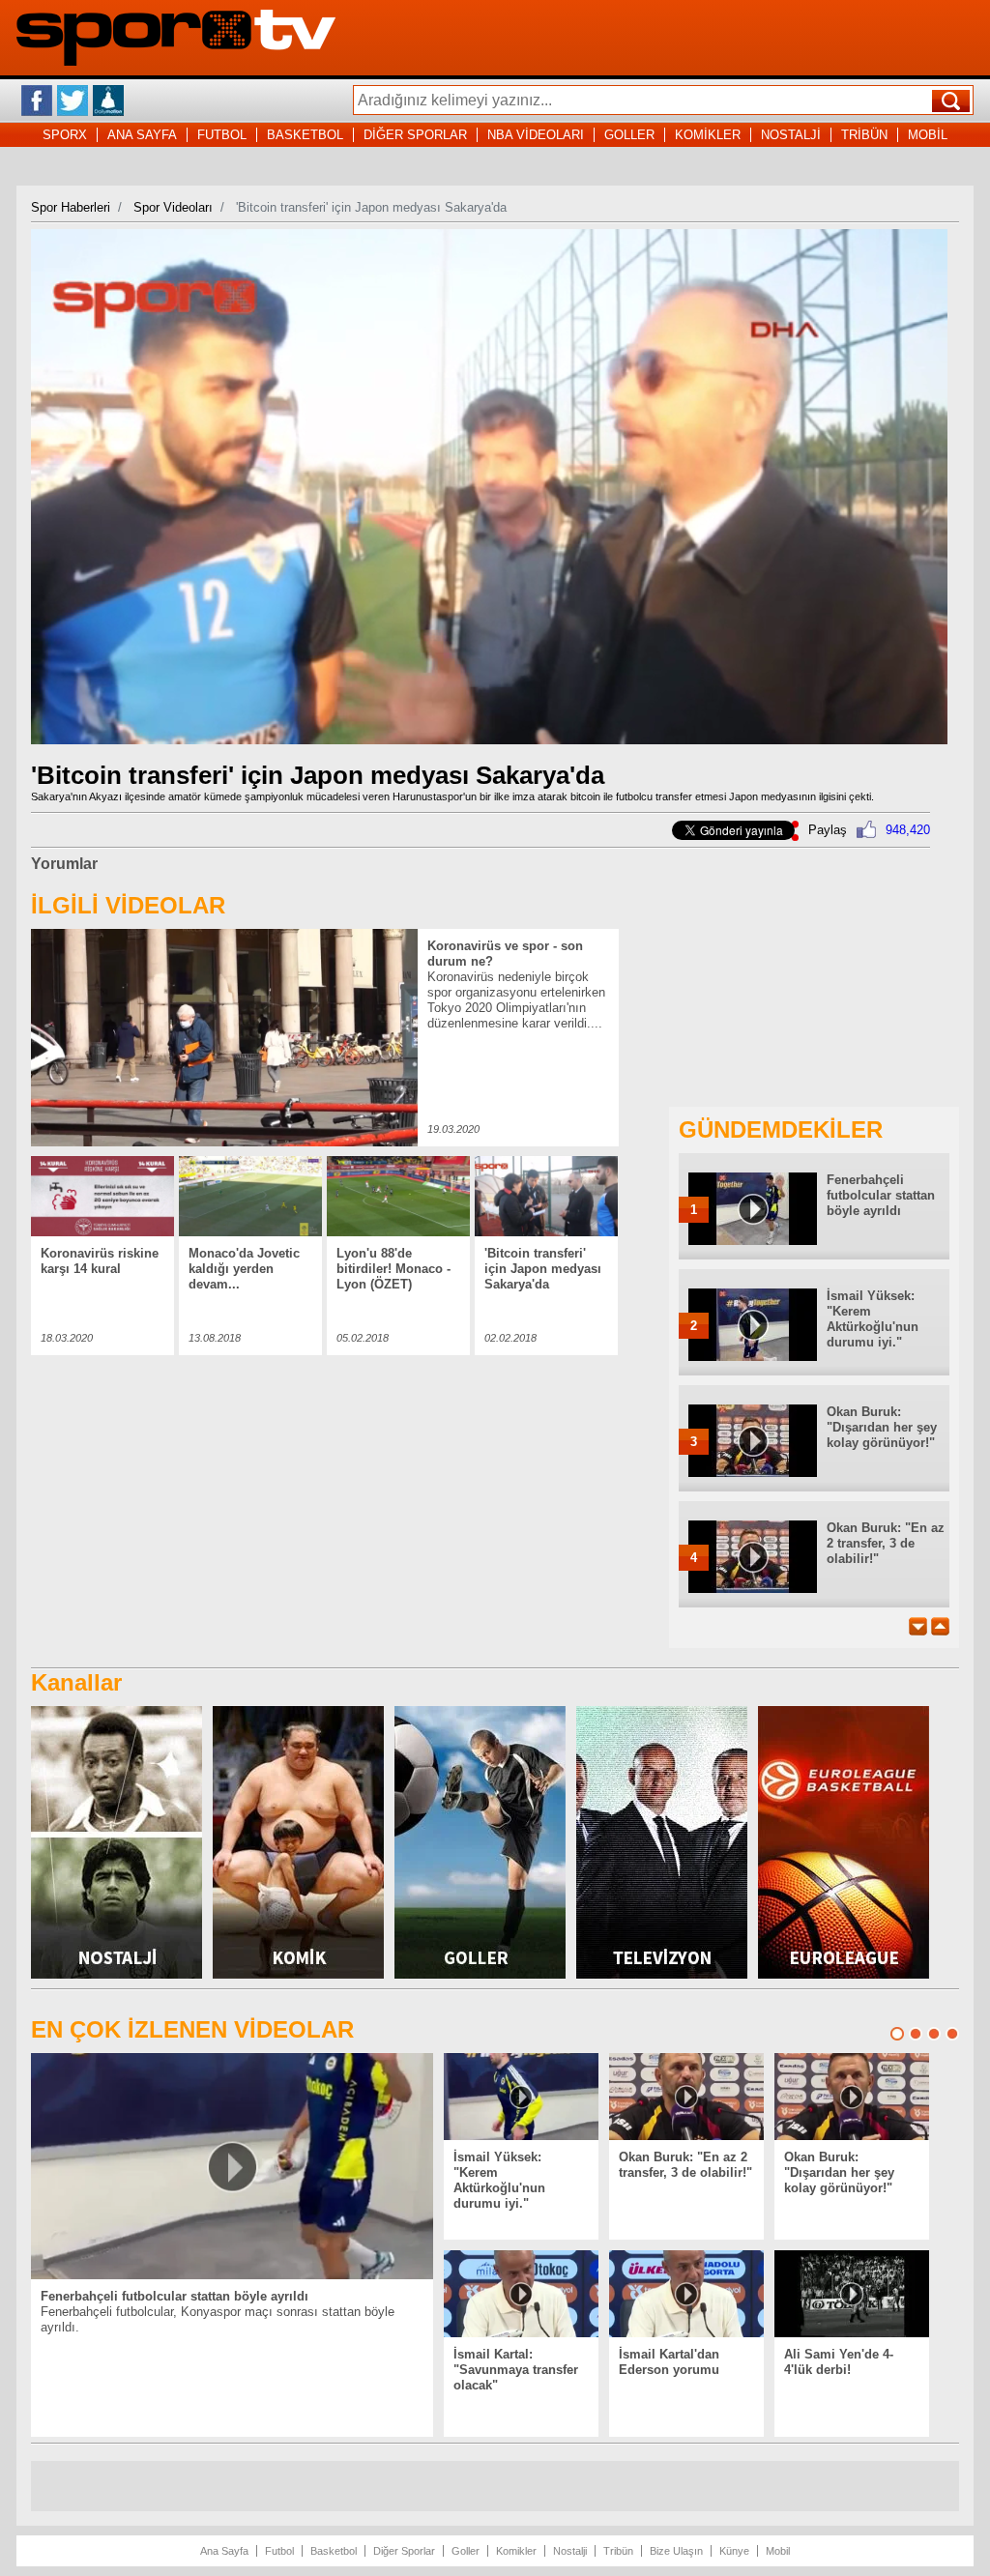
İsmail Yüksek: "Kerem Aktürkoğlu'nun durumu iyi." (873, 1319)
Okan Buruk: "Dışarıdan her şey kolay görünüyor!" (882, 1427)
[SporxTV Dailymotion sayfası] (108, 101)
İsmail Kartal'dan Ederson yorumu (669, 2362)
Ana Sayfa (224, 2551)
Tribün (618, 2551)
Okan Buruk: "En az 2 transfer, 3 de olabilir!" (886, 1543)
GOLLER (629, 135)
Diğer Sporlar (404, 2551)
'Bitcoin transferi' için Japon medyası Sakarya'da (543, 1269)
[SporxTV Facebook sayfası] (37, 101)
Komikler (516, 2551)
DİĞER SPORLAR (415, 135)
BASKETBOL (305, 135)
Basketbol (334, 2551)
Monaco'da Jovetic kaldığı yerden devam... (244, 1269)
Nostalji (570, 2551)
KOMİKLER (708, 135)
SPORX (65, 135)
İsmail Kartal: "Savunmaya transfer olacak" (516, 2370)
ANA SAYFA (142, 135)
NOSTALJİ (791, 135)
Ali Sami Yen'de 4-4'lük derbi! (839, 2362)
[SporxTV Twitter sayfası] (73, 101)
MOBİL (928, 135)
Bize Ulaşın (676, 2551)
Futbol (279, 2551)
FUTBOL (222, 135)
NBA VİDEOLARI (536, 135)
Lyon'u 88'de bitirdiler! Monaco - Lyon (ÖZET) (393, 1269)
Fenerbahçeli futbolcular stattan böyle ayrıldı (881, 1195)
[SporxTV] (176, 61)
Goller (466, 2551)
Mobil (778, 2551)
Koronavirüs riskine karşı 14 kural (100, 1261)
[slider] (487, 730)
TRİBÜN (864, 135)
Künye (734, 2551)
